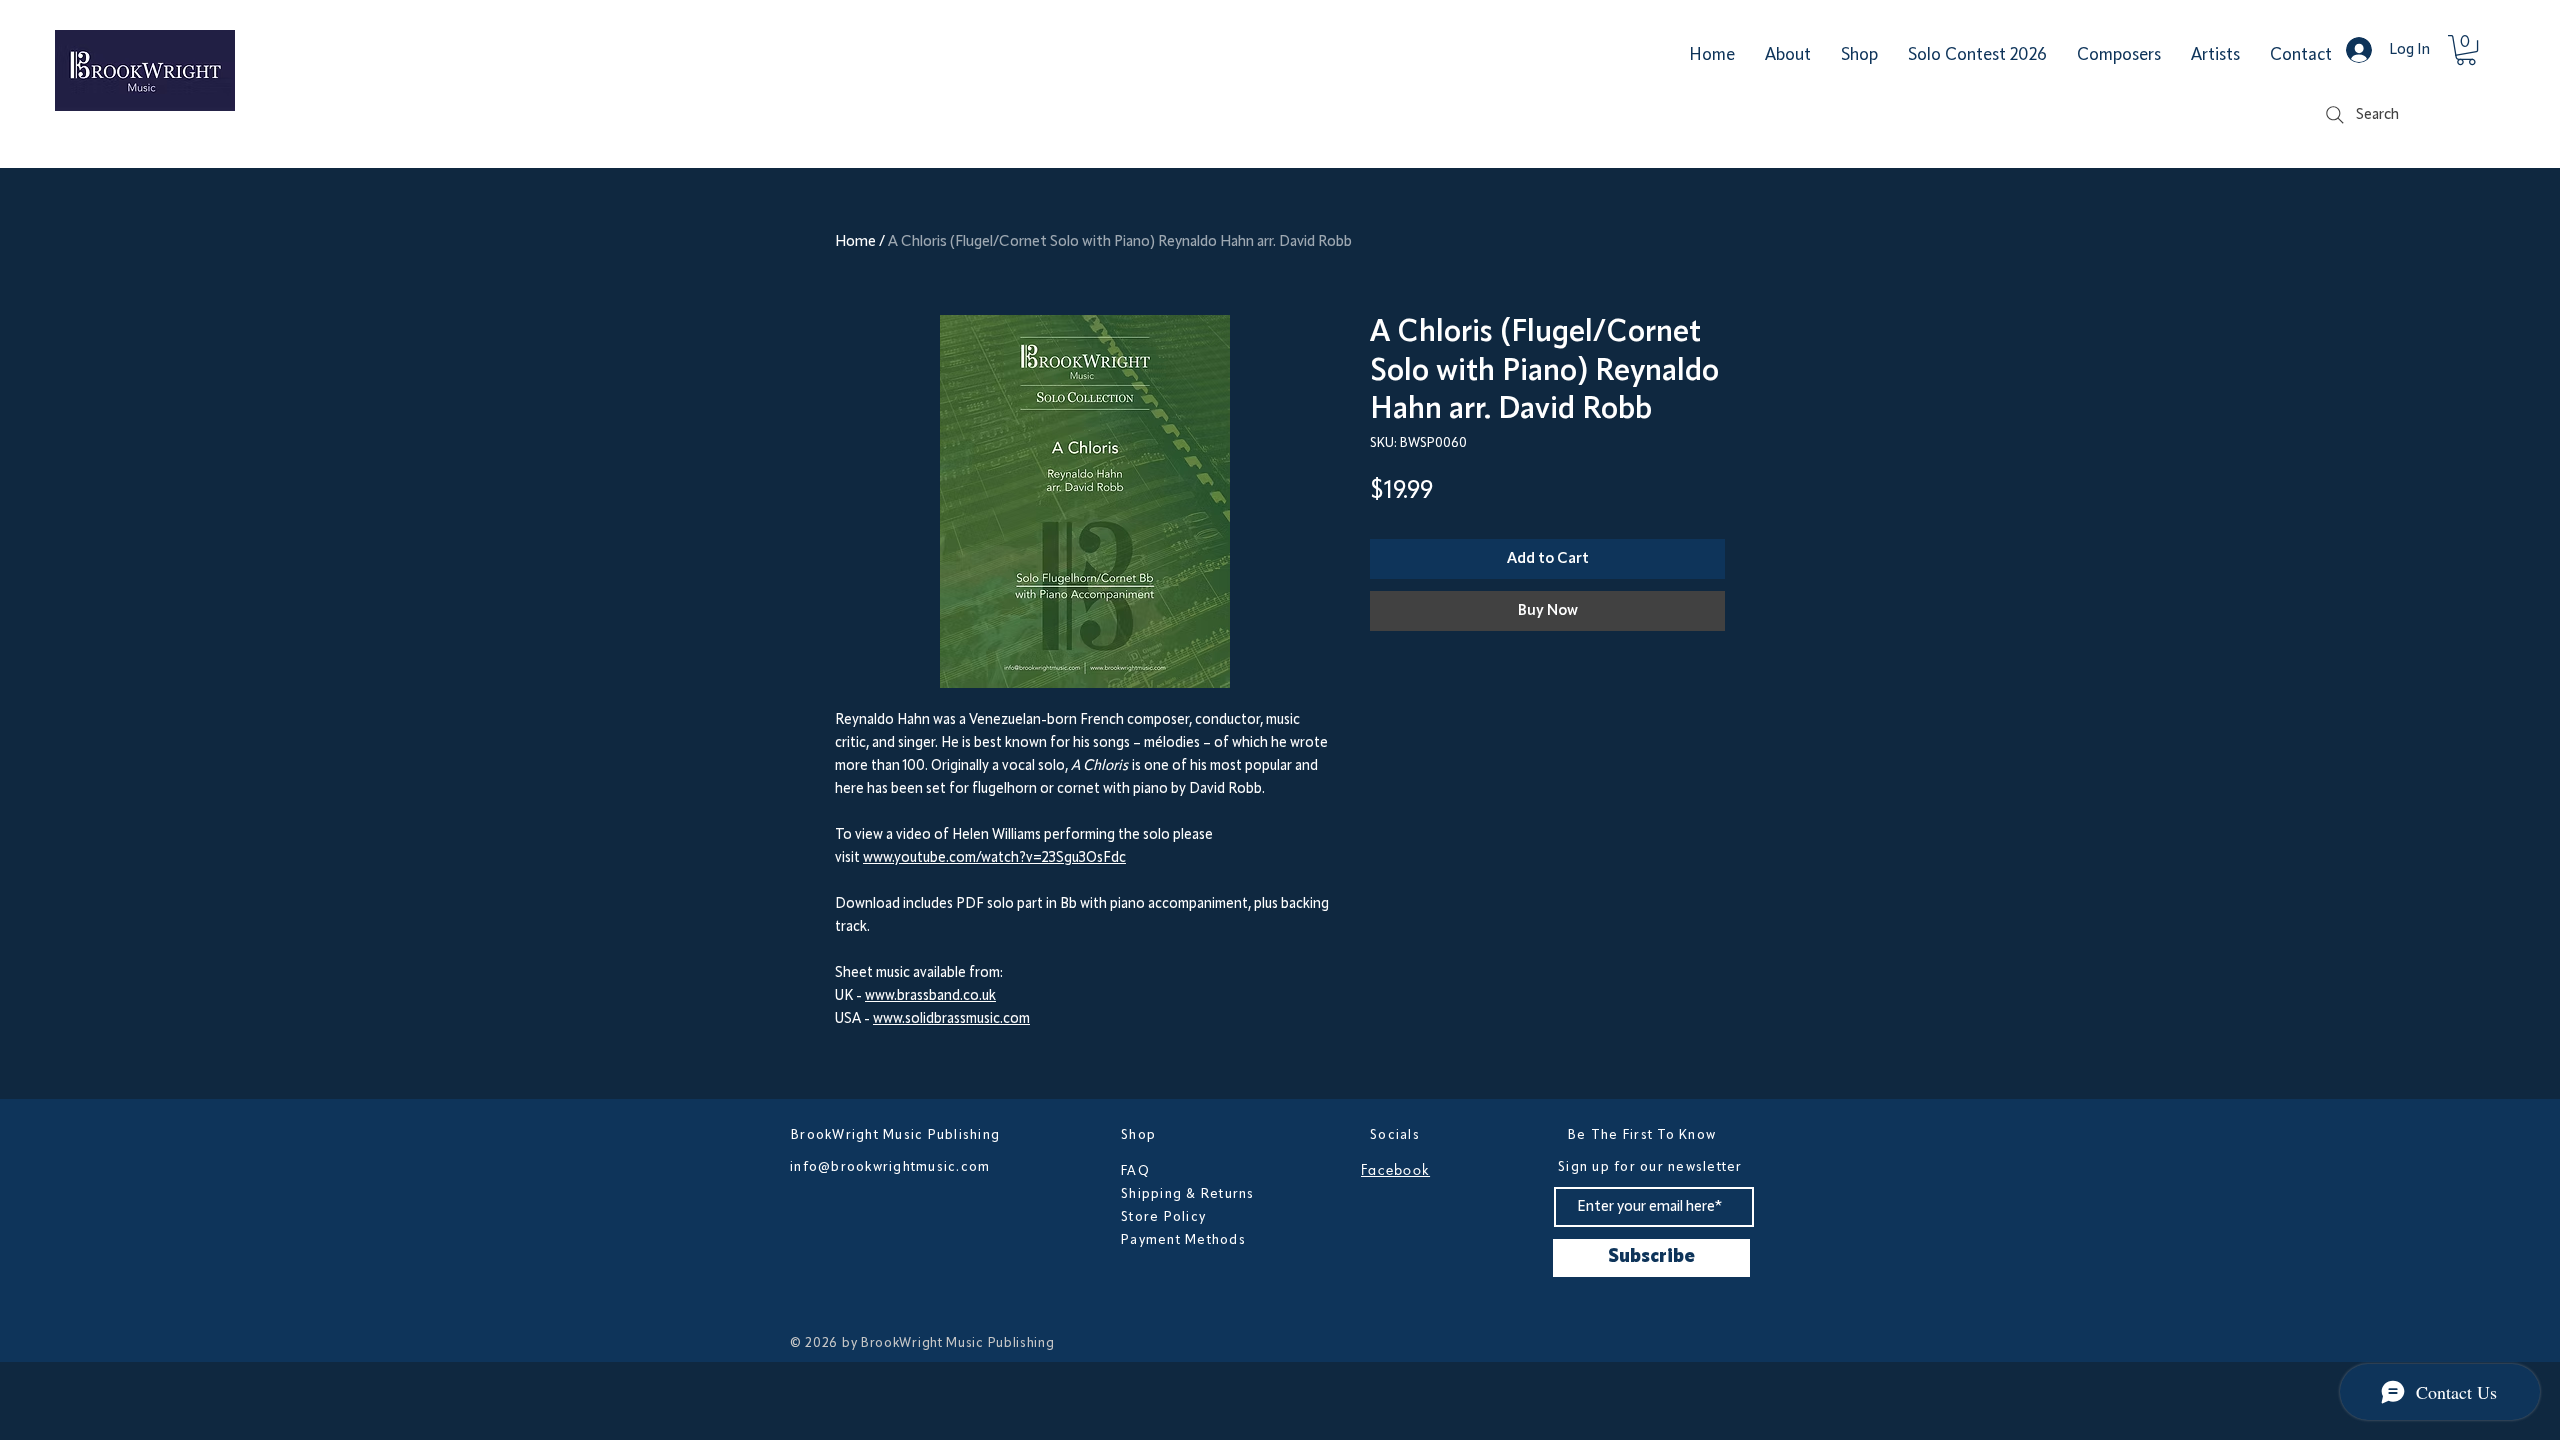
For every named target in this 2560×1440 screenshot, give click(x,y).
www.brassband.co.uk (930, 996)
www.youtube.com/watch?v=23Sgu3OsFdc (994, 858)
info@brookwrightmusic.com (890, 1167)
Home (855, 242)
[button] (2466, 50)
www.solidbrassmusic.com (951, 1019)
